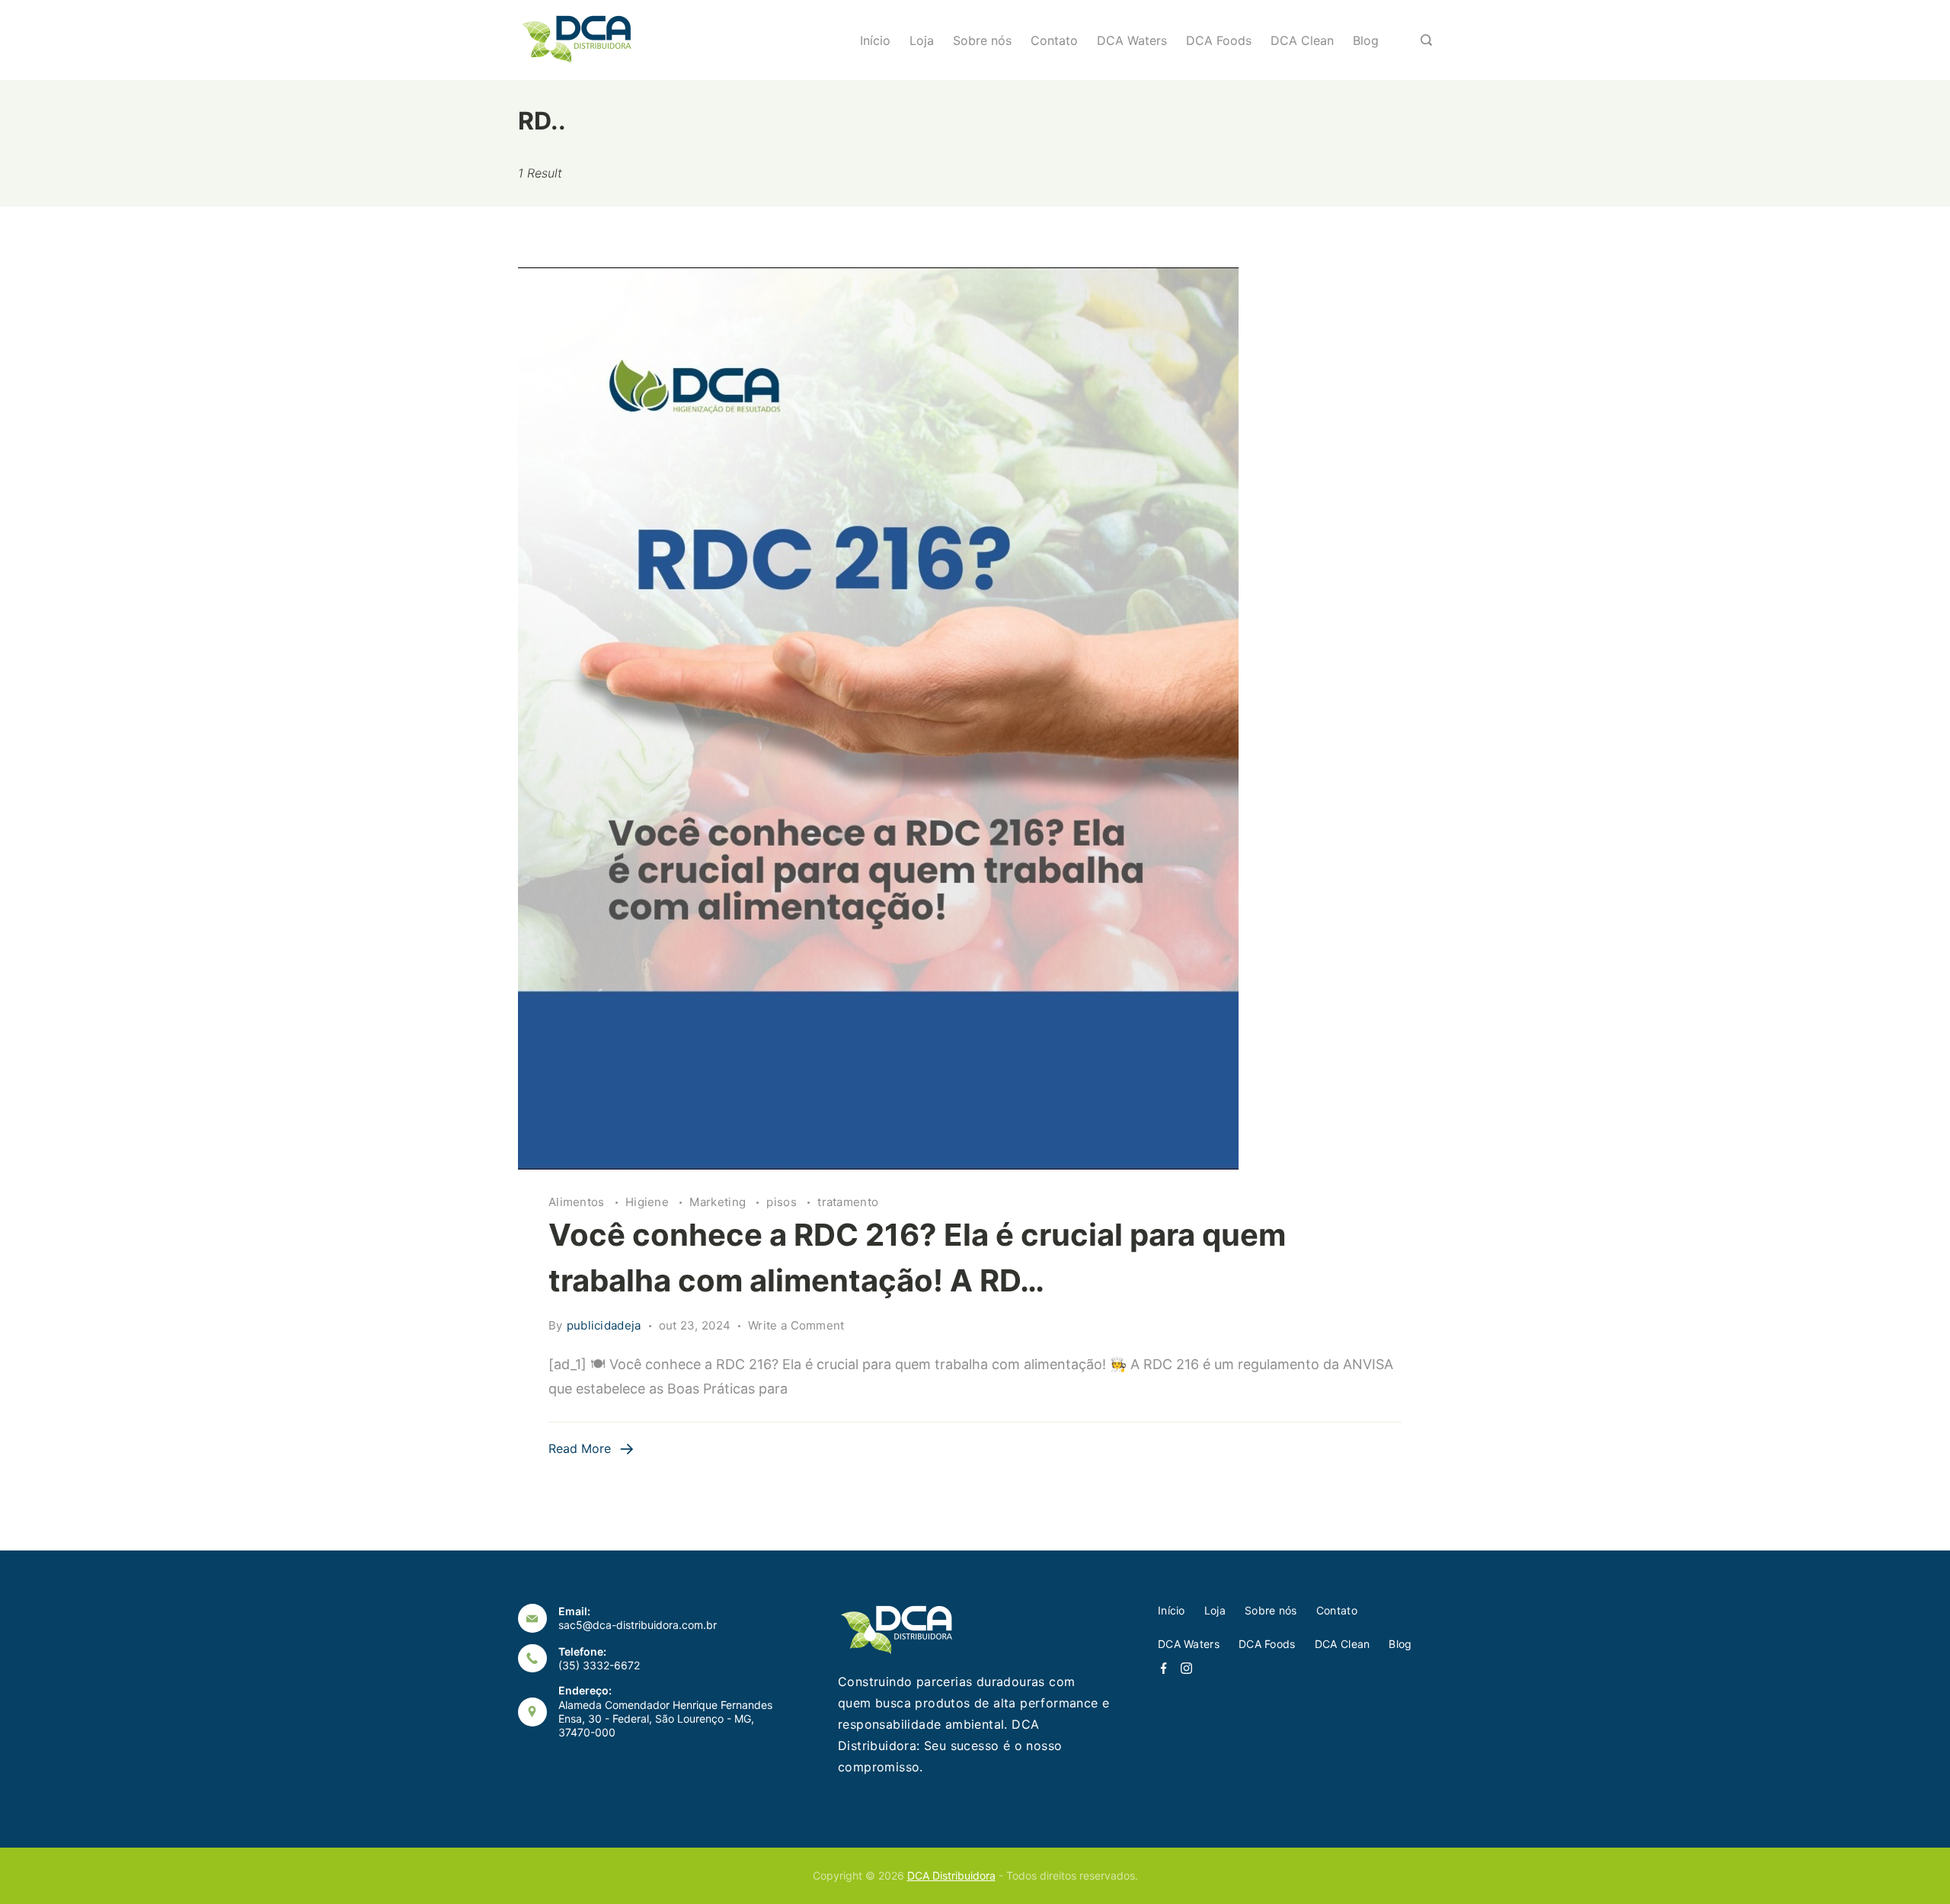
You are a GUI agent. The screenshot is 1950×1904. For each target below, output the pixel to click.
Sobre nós (982, 40)
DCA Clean (1302, 40)
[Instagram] (1186, 1668)
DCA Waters (1132, 40)
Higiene (649, 1202)
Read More (580, 1448)
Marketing (719, 1202)
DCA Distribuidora (951, 1875)
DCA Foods (1219, 40)
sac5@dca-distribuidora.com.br (638, 1625)
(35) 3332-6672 (599, 1665)
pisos (783, 1202)
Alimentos (578, 1202)
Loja (922, 40)
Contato (1054, 40)
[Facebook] (1164, 1668)
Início (875, 40)
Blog (1366, 40)
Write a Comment (796, 1326)
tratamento (848, 1202)
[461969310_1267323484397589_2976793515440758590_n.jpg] (975, 718)
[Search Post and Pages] (1426, 40)
